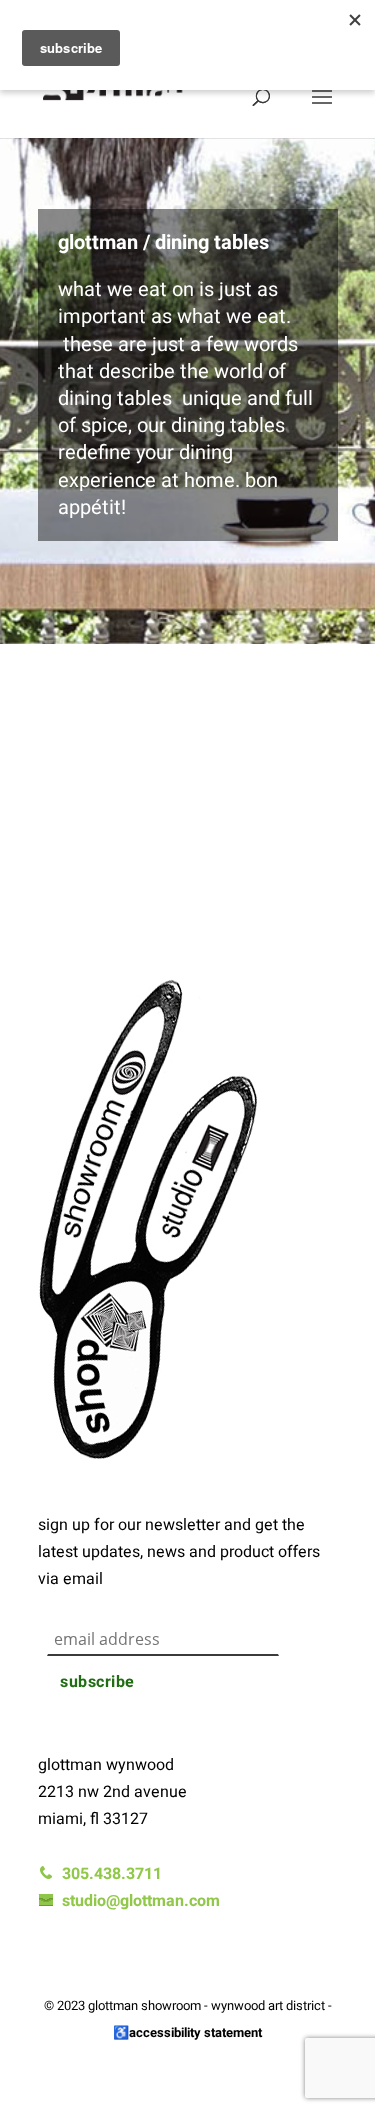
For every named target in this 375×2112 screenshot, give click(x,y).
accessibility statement (195, 2032)
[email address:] (192, 1619)
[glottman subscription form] (188, 1599)
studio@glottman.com (137, 1901)
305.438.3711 (108, 1874)
